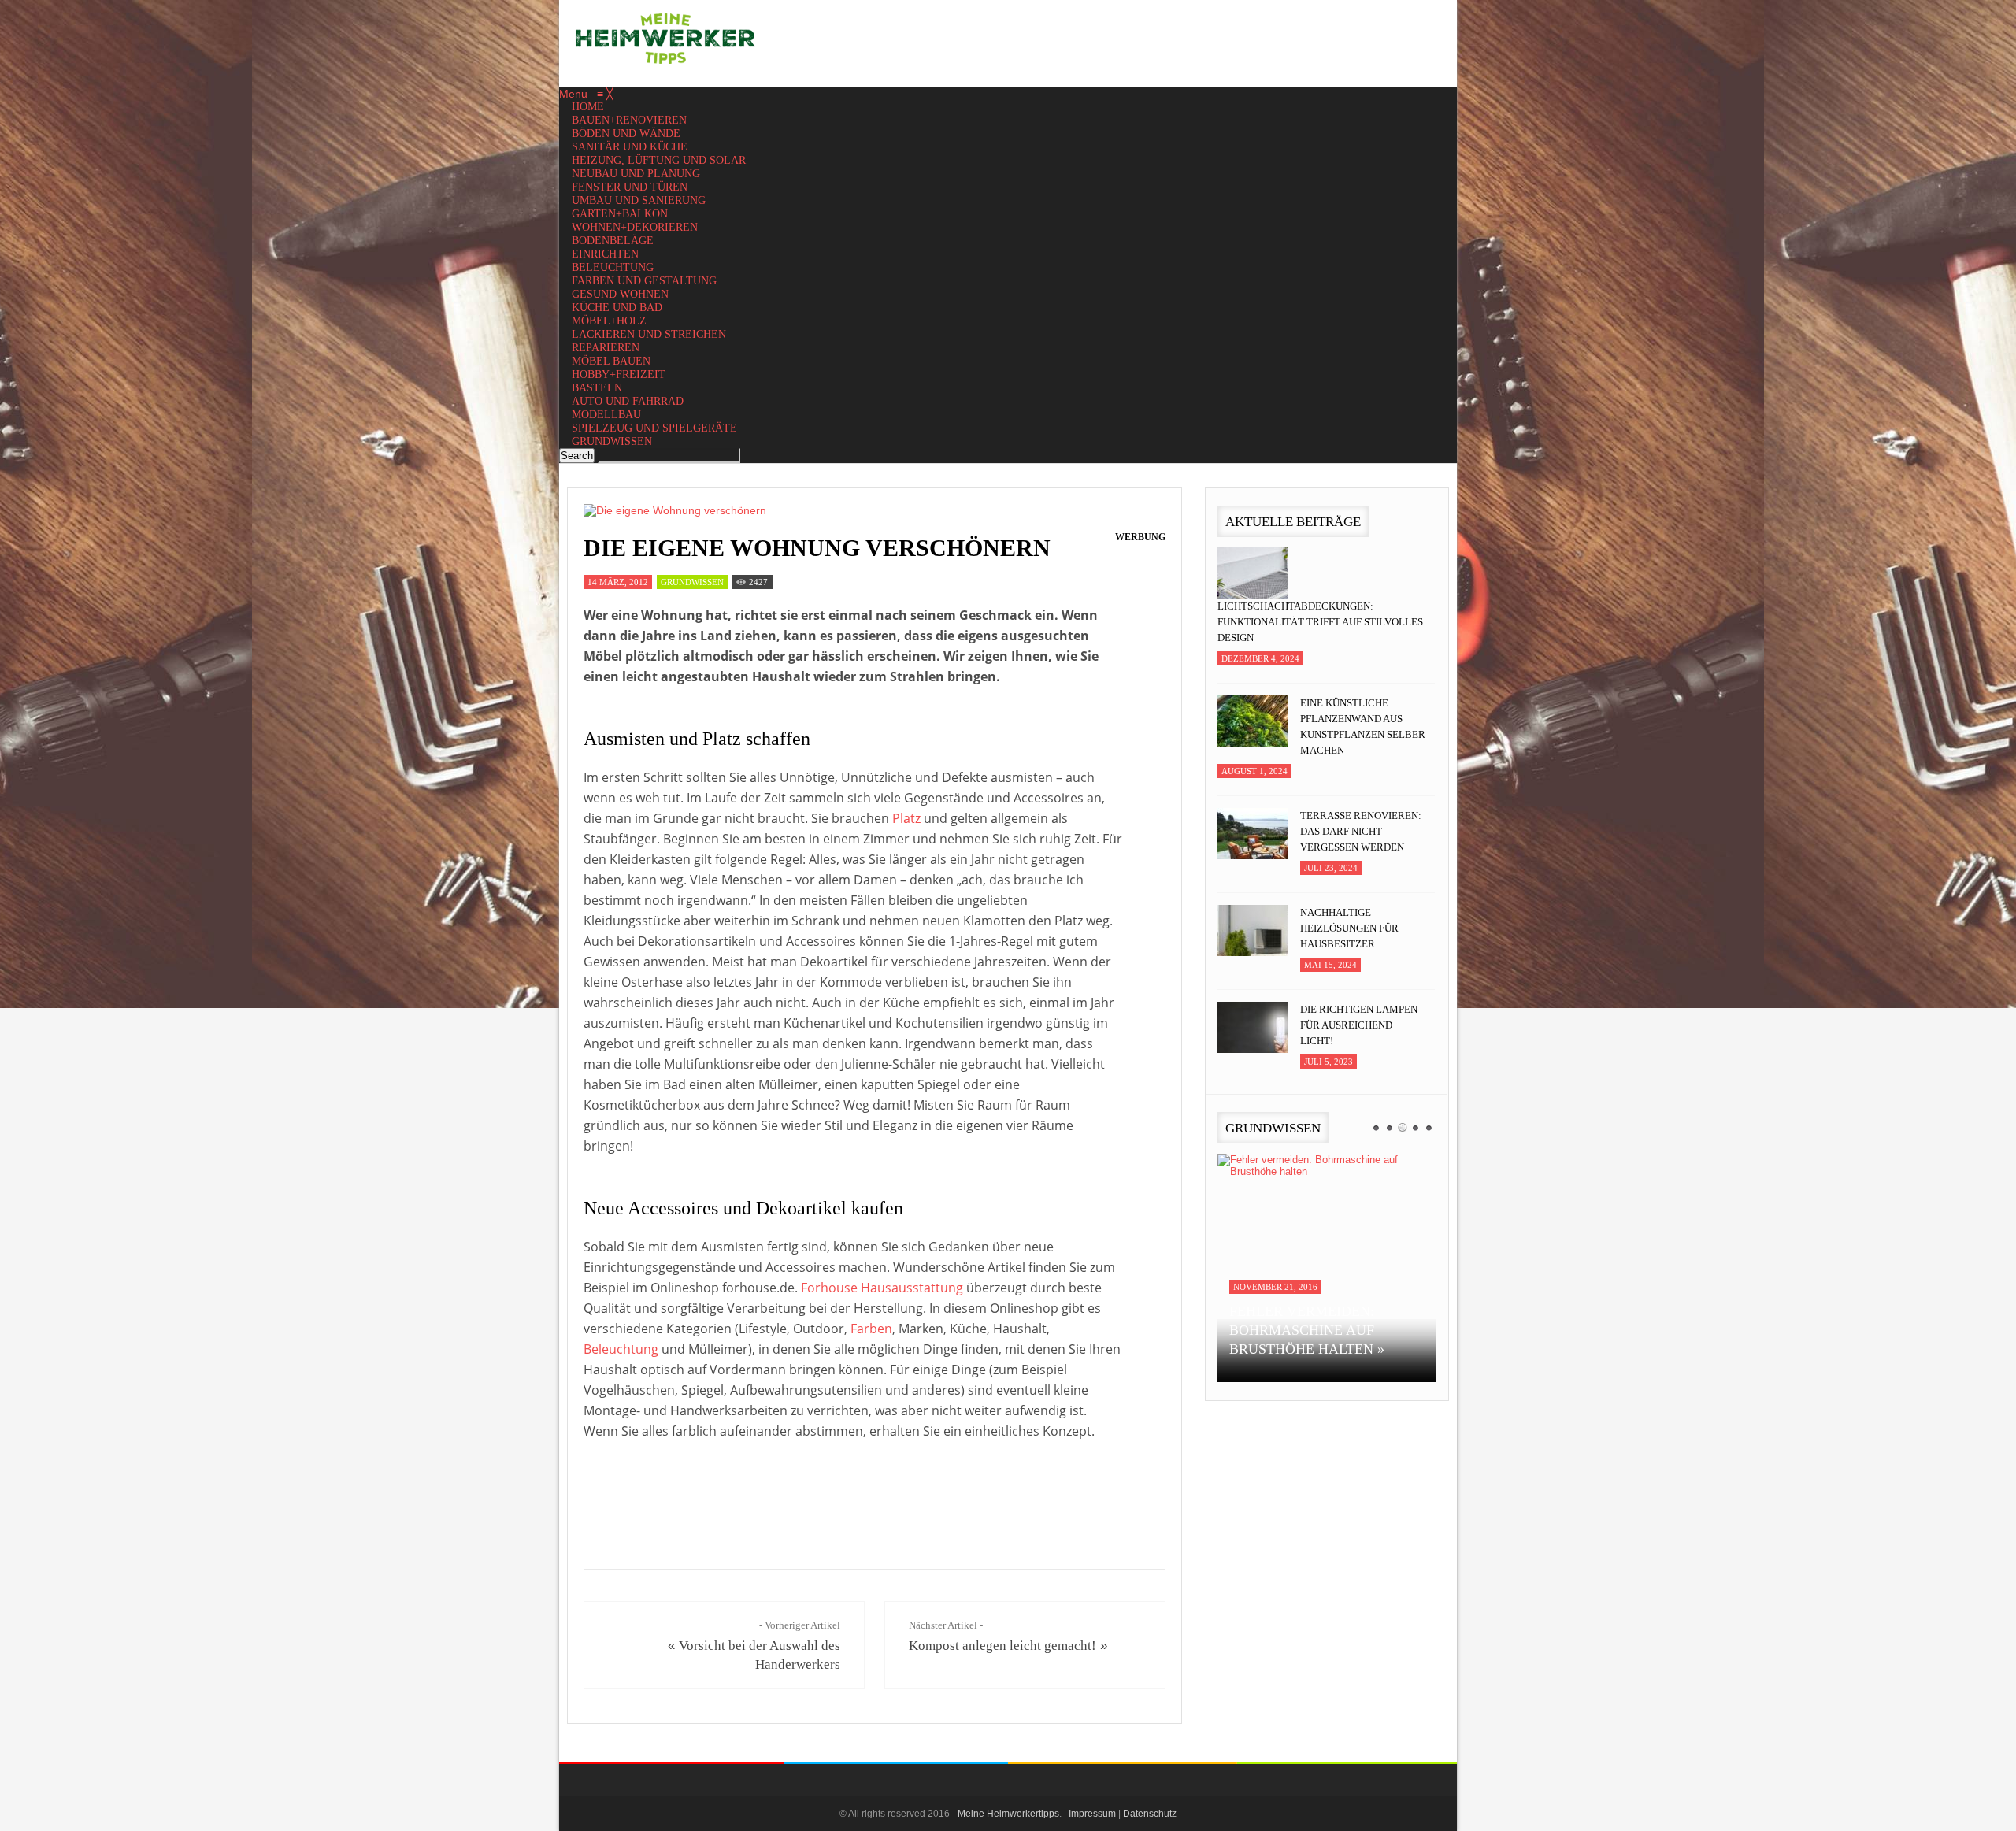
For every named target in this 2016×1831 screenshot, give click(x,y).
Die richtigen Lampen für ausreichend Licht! (1359, 1025)
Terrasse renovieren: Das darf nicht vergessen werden (1361, 831)
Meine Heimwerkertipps (1008, 1814)
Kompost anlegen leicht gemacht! (1002, 1646)
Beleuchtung (621, 1349)
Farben (871, 1329)
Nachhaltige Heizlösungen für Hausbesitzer (1349, 928)
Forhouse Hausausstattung (882, 1288)
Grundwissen (692, 582)
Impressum (1092, 1814)
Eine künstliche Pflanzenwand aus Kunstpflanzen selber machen (1363, 726)
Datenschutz (1150, 1814)
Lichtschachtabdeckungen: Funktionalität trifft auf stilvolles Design (1320, 622)
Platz (906, 818)
